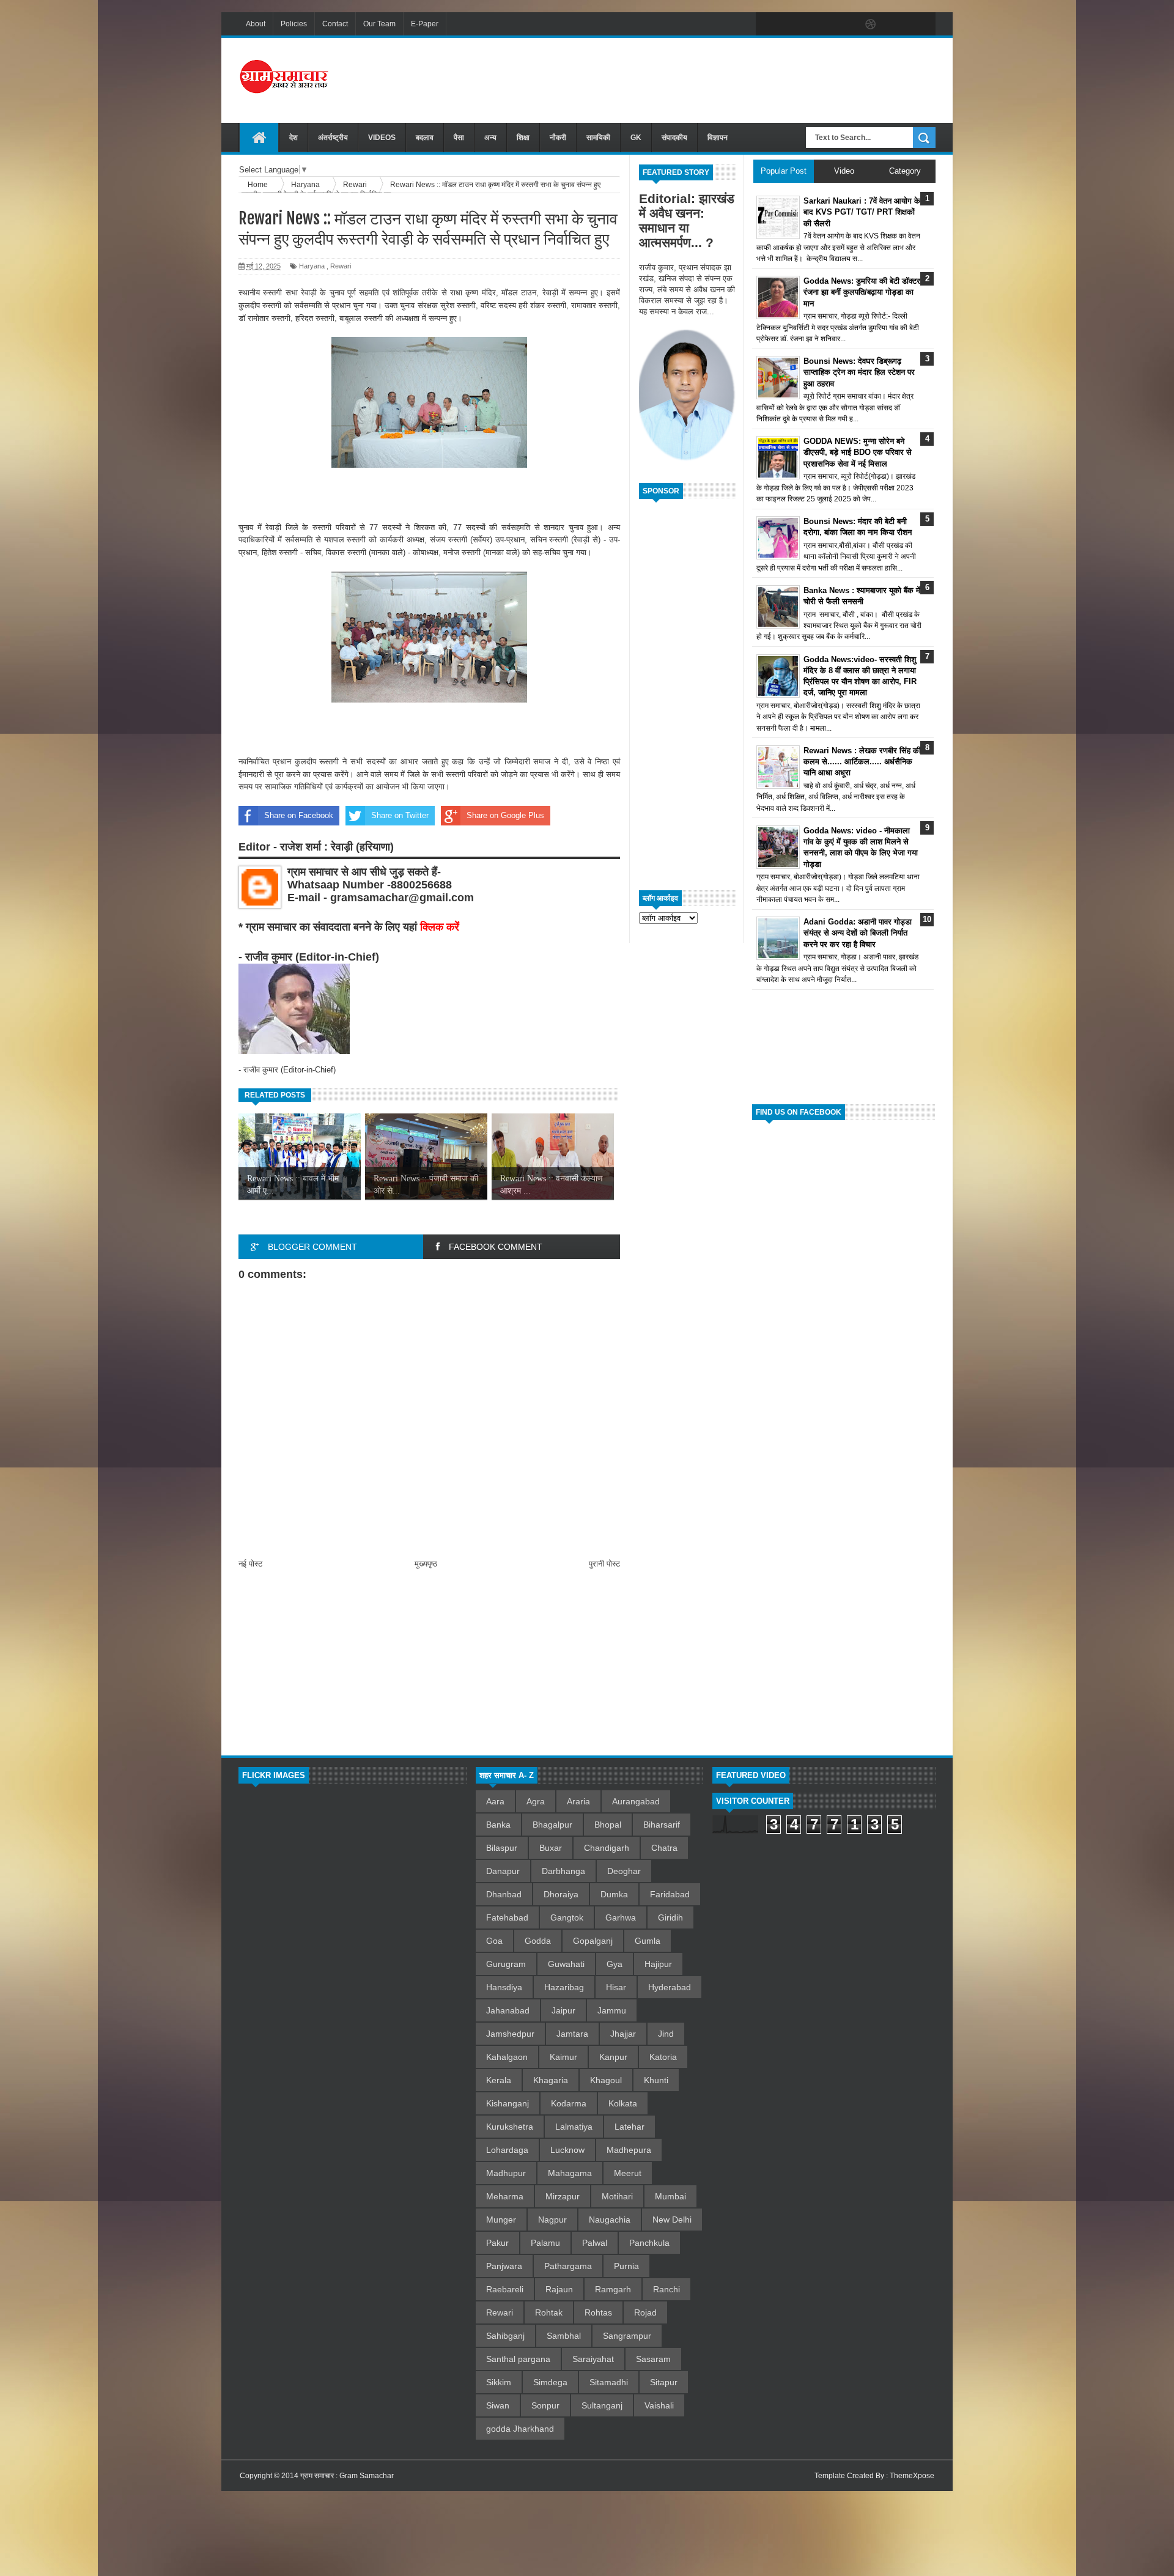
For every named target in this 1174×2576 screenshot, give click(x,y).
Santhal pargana (518, 2359)
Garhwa (621, 1917)
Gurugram (506, 1964)
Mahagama (570, 2173)
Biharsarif (662, 1825)
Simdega (550, 2382)
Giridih (670, 1917)
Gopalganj (593, 1941)
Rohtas (598, 2312)
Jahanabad (508, 2010)
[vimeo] (819, 24)
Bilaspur (502, 1848)
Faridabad (670, 1894)
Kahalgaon (507, 2057)
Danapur (503, 1871)
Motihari (617, 2196)
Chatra (664, 1848)
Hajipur (658, 1964)
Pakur (497, 2243)
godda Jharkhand (520, 2429)
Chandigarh (607, 1848)
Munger (501, 2220)
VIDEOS (382, 138)
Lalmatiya (574, 2127)
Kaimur (563, 2057)
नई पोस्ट (250, 1564)
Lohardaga (507, 2150)
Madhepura (629, 2150)
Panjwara (504, 2266)
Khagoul (606, 2080)
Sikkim (499, 2382)
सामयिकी (598, 138)
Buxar (551, 1848)
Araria (578, 1801)
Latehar (629, 2127)
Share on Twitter (400, 815)
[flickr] (845, 24)
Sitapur (664, 2382)
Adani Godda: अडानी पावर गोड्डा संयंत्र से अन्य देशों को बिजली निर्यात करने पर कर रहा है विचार (858, 933)
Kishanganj (508, 2103)
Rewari (341, 266)
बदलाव (425, 138)
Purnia (626, 2266)
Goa (494, 1941)
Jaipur (563, 2010)
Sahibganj (505, 2336)
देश (293, 138)
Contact (335, 24)
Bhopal (608, 1825)
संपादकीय (674, 138)
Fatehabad (507, 1917)
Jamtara (572, 2034)
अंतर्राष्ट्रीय (333, 138)
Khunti (656, 2080)
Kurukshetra (510, 2127)
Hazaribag (564, 1987)
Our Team (379, 24)
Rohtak (549, 2312)
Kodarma (569, 2103)
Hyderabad (670, 1987)
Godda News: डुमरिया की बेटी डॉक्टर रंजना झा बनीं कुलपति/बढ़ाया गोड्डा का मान (862, 292)
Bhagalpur (552, 1825)
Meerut (628, 2173)
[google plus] (922, 24)
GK (636, 138)
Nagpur (552, 2220)
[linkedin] (896, 24)
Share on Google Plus (505, 815)
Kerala (499, 2080)
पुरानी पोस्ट (604, 1564)
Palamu (545, 2243)
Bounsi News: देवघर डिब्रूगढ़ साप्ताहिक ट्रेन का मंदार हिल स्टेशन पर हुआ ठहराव (859, 372)
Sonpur (545, 2405)
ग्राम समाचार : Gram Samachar (347, 2476)
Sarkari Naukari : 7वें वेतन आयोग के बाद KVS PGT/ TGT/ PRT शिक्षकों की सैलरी (862, 212)
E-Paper (425, 24)
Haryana (312, 266)
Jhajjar (623, 2034)
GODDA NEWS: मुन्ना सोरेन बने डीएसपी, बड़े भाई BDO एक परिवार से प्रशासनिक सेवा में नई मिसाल (858, 452)
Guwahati (566, 1964)
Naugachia (610, 2220)
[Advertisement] (713, 79)
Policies (294, 24)
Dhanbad (504, 1894)
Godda (538, 1941)
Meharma (505, 2196)
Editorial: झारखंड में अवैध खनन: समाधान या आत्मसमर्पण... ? (687, 220)
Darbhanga (563, 1871)
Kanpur (613, 2057)
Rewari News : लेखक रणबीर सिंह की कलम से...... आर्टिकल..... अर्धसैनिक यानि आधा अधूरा (862, 762)
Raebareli (505, 2289)
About (256, 24)
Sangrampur (627, 2336)
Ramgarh (613, 2289)
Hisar (616, 1987)
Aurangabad (636, 1801)
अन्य (490, 138)
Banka (498, 1825)
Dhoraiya (561, 1894)
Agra (536, 1801)
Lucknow (567, 2150)
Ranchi (666, 2289)
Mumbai (670, 2196)
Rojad (645, 2312)
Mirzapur (563, 2196)
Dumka (614, 1894)
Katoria (663, 2057)
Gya (615, 1964)
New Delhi (672, 2220)
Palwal (595, 2243)
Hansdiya (504, 1987)
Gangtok (567, 1917)
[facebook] (768, 24)
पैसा (459, 138)
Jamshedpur (510, 2034)
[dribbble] (871, 24)
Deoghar (624, 1871)
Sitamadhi (609, 2382)
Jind (666, 2034)
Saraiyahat (593, 2359)
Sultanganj (602, 2405)
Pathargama (568, 2266)
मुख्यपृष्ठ (426, 1564)
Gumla (648, 1941)
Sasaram (653, 2359)
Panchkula (649, 2243)
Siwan (498, 2405)
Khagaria (551, 2080)
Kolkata (623, 2103)
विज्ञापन (718, 138)
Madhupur (506, 2173)
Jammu (612, 2010)
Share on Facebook (299, 815)
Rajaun (559, 2289)
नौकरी (558, 138)
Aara (495, 1801)
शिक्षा (523, 138)
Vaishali (659, 2405)
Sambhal (564, 2336)
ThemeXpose (912, 2476)
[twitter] (794, 24)
